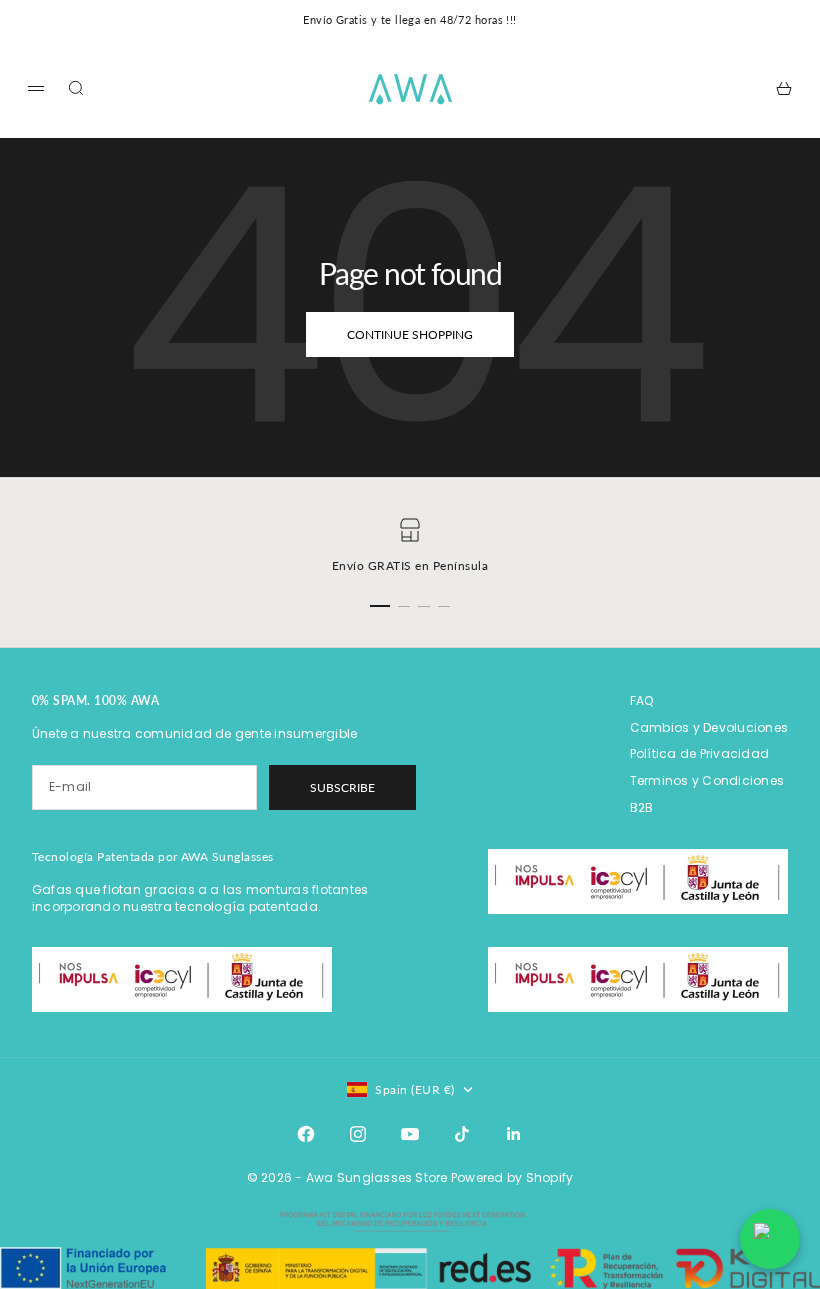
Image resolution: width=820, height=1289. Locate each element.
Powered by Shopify (512, 1177)
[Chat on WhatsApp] (770, 1239)
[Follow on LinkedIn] (514, 1134)
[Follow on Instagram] (358, 1134)
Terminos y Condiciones (707, 780)
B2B (642, 807)
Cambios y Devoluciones (709, 727)
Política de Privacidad (699, 753)
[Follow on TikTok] (462, 1134)
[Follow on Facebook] (306, 1134)
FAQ (642, 700)
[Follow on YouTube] (410, 1134)
